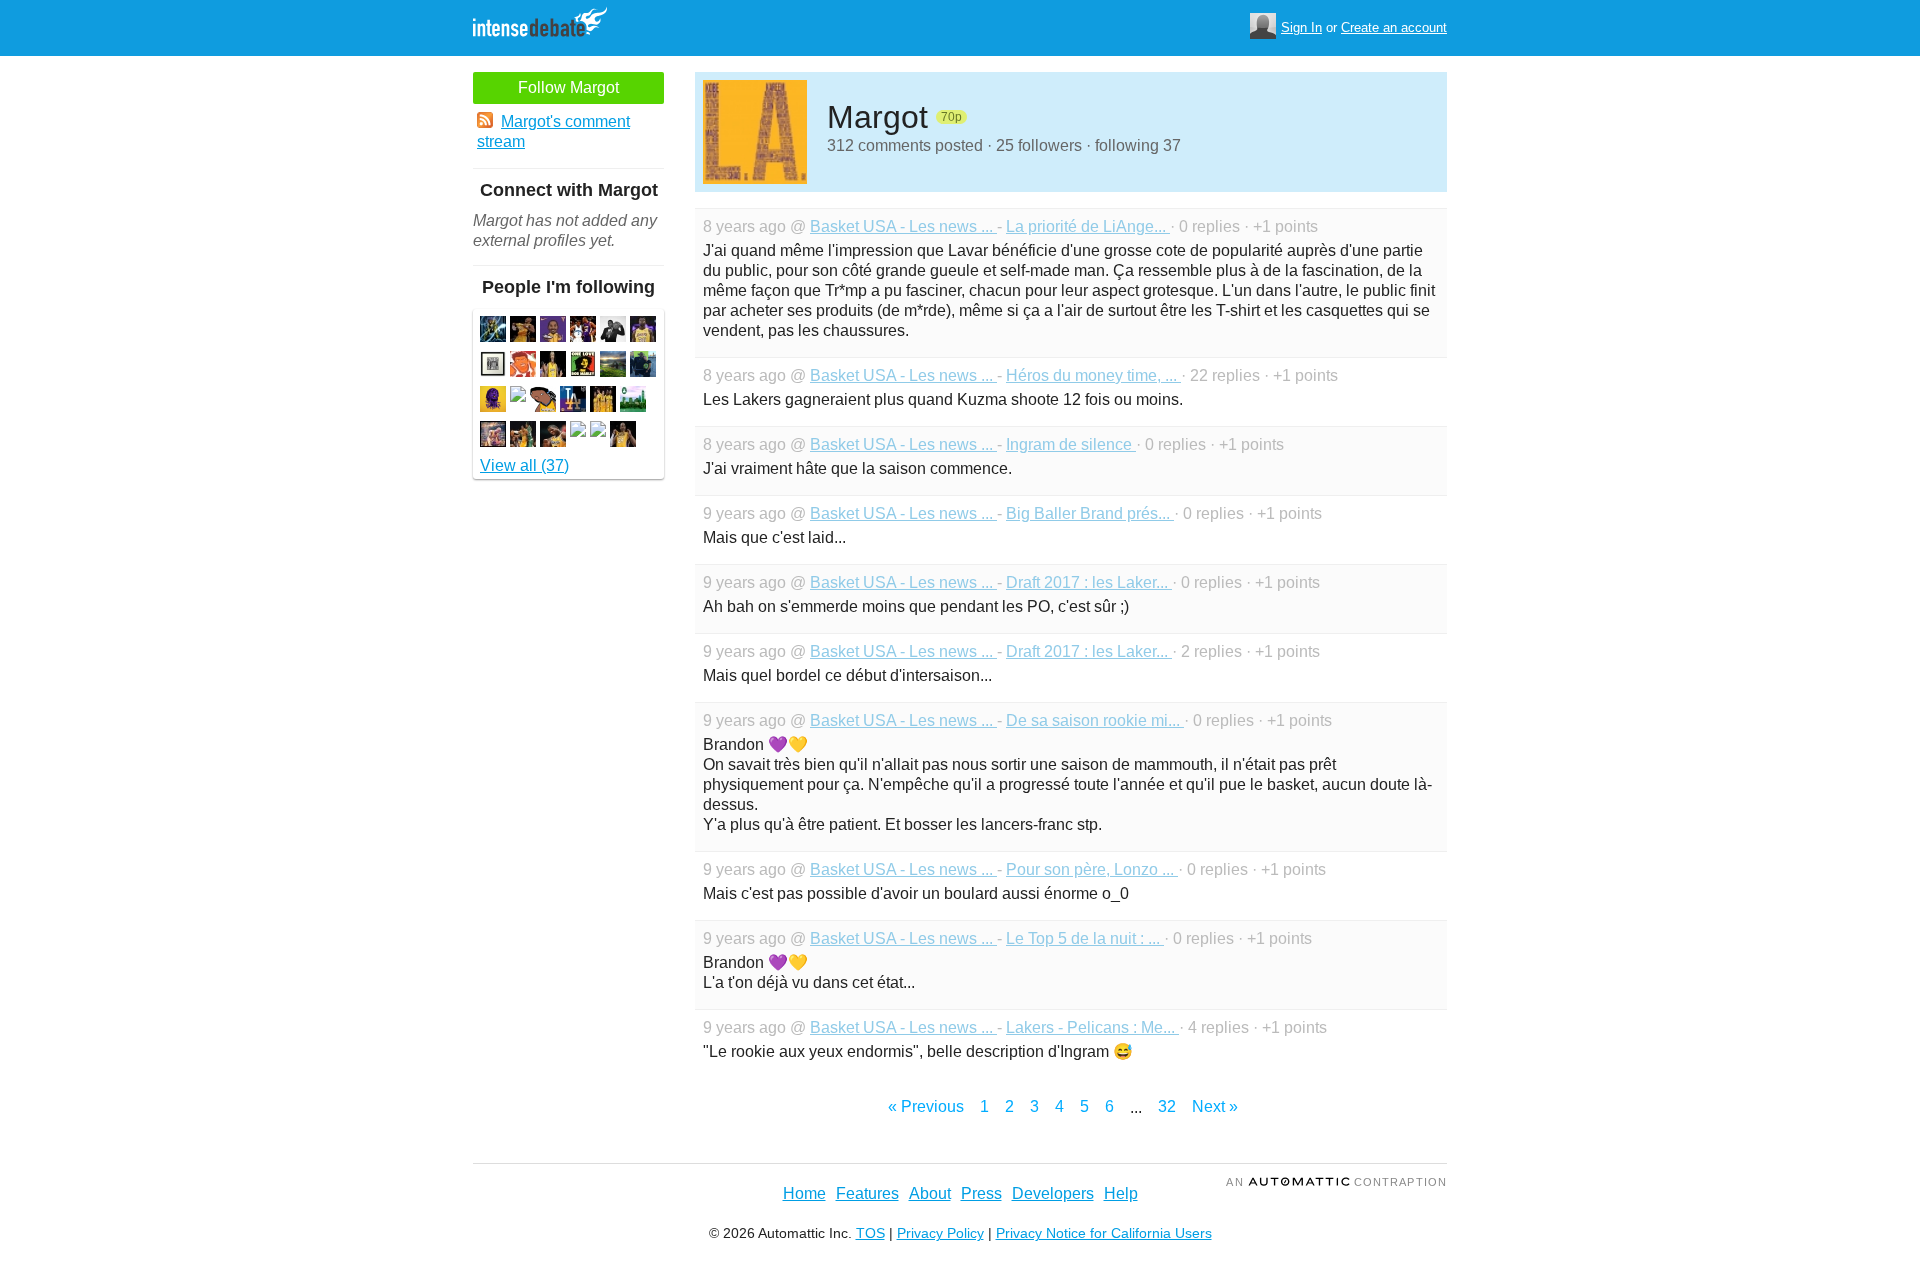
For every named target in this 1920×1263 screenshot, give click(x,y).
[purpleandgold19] (573, 401)
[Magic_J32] (613, 331)
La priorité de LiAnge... (1088, 226)
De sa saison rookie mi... (1095, 720)
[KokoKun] (523, 366)
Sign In (1301, 27)
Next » (1215, 1106)
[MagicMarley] (583, 366)
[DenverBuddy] (543, 401)
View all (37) (524, 465)
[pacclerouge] (613, 366)
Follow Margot (568, 87)
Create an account (1394, 27)
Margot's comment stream (553, 131)
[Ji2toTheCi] (493, 401)
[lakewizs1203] (553, 366)
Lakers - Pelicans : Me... (1092, 1027)
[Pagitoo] (583, 331)
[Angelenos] (493, 366)
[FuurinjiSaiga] (493, 331)
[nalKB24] (523, 331)
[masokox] (553, 331)
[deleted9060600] (578, 431)
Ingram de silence (1071, 444)
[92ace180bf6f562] (553, 436)
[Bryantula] (603, 401)
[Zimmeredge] (643, 331)
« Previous (926, 1106)
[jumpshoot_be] (523, 436)
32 (1167, 1106)
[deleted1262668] (598, 431)
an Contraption (1336, 1182)
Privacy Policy (940, 1233)
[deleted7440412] (518, 396)
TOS (870, 1233)
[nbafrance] (633, 401)
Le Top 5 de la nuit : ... (1085, 938)
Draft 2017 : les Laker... (1089, 582)
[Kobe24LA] (623, 436)
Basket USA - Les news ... (903, 226)
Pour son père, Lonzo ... (1092, 869)
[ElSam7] (493, 436)
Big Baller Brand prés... (1090, 513)
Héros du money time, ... (1093, 375)
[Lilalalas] (643, 366)
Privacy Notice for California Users (1104, 1233)
